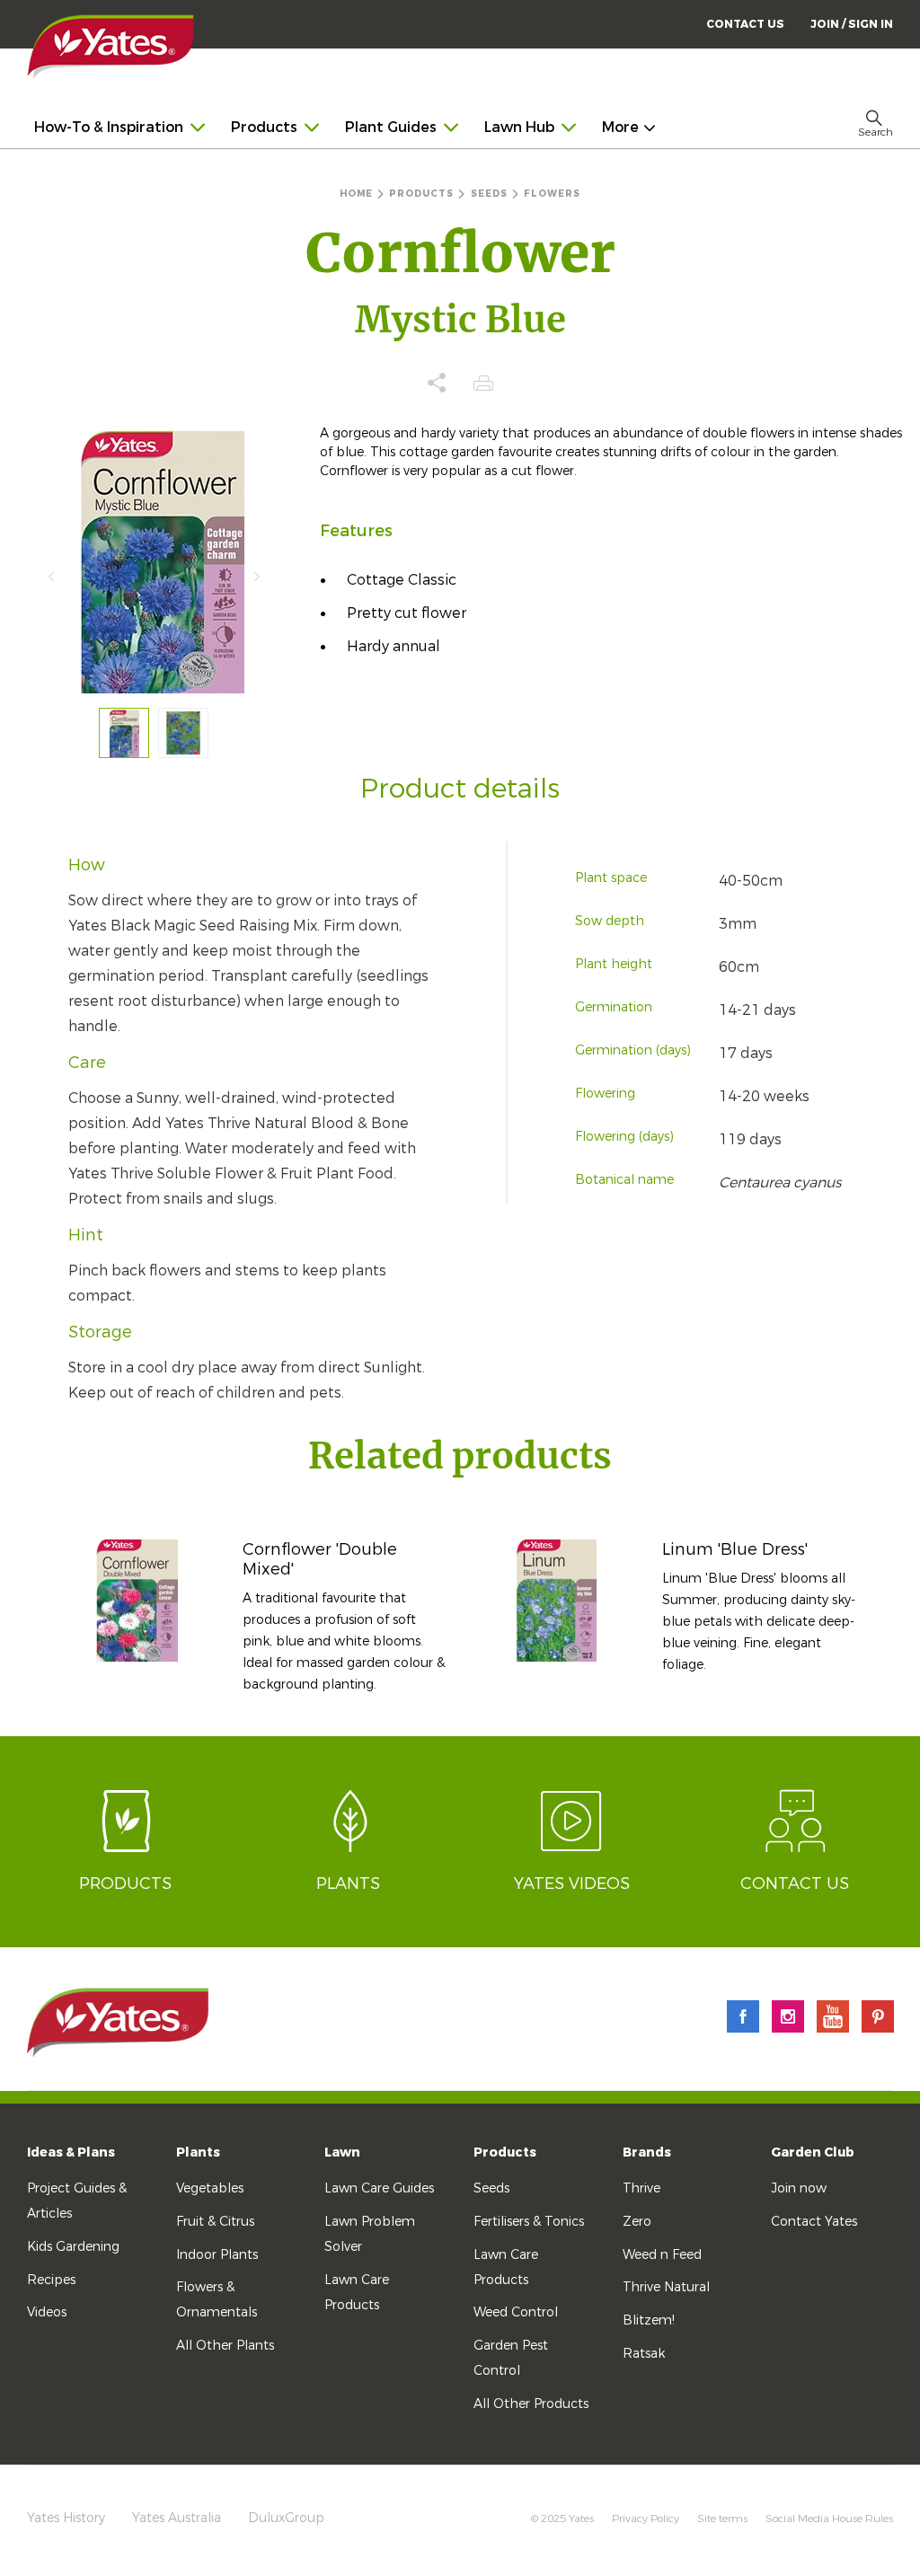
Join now (799, 2188)
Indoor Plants (217, 2255)
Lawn (342, 2153)
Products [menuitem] (264, 127)
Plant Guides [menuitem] (391, 127)
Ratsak (644, 2354)
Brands (647, 2153)
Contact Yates (814, 2222)
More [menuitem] (620, 127)
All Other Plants (225, 2346)
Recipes (51, 2280)
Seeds (491, 2188)
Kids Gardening (73, 2247)
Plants (198, 2153)
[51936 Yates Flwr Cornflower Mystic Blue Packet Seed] (124, 733)
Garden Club (813, 2153)
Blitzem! (649, 2320)
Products (505, 2153)
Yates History (66, 2518)
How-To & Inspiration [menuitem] (109, 127)
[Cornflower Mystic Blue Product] (183, 733)
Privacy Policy (646, 2519)
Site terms (722, 2519)
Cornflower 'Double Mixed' (320, 1559)
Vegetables (210, 2188)
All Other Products (531, 2404)
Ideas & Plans (71, 2153)
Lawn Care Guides (379, 2188)
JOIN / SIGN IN (852, 24)
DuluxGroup (286, 2518)
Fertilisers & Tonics (529, 2222)
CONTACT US (745, 24)
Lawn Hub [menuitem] (519, 127)
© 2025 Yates (562, 2519)
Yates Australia (177, 2518)
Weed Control (516, 2312)
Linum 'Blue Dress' (735, 1549)
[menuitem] (852, 24)
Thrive (641, 2188)
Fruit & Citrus (215, 2222)
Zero (637, 2222)
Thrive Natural (666, 2287)
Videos (47, 2312)
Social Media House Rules (829, 2519)
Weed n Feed (662, 2255)
